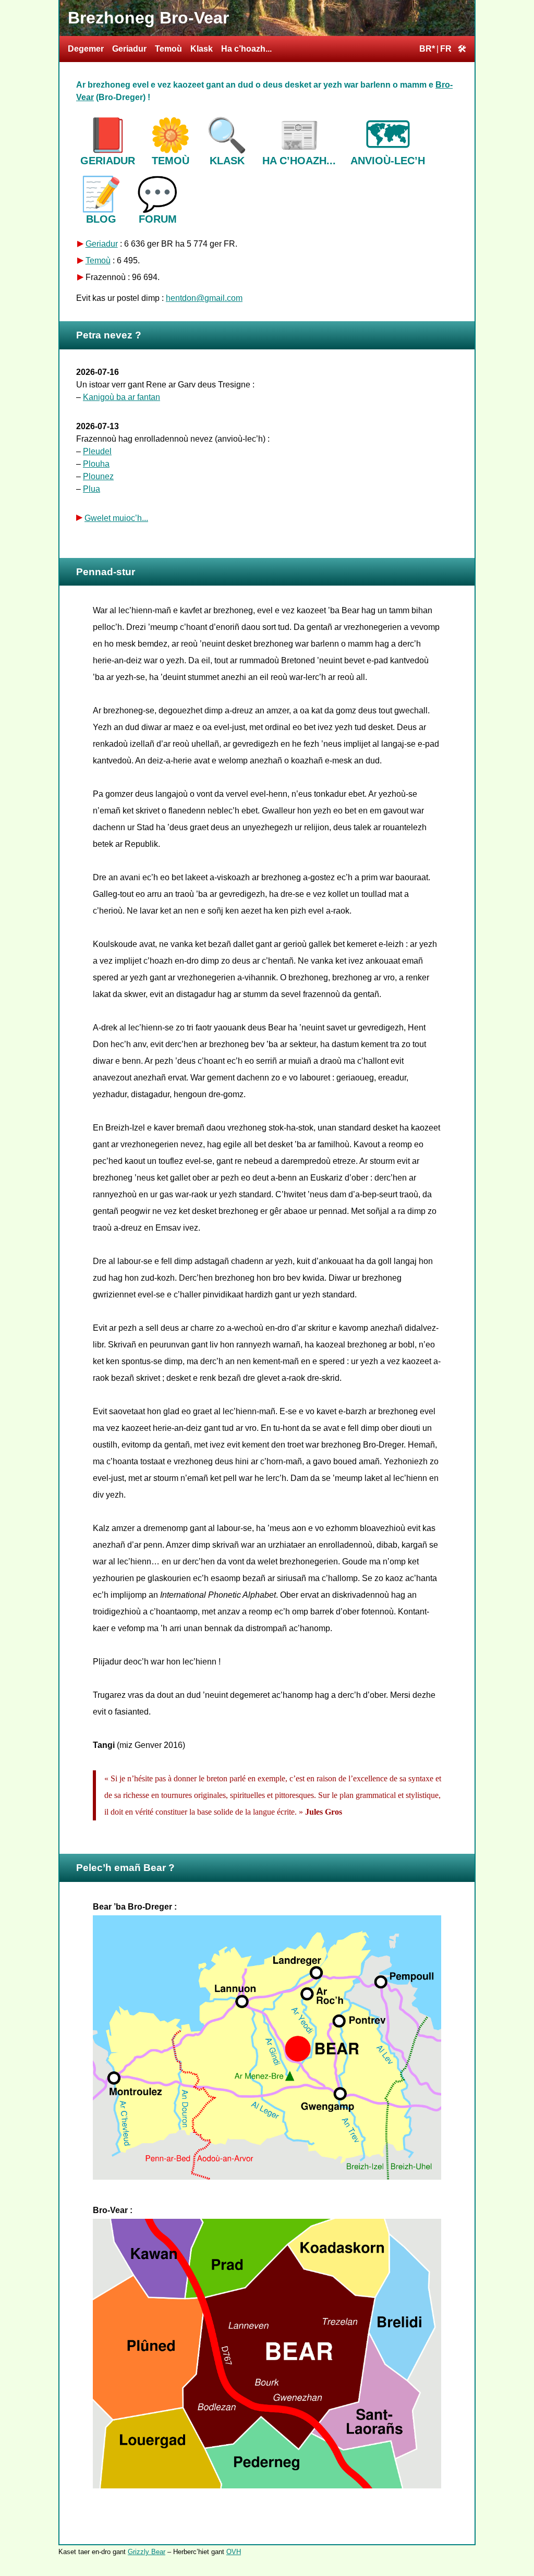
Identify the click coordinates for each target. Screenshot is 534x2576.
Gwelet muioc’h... (116, 518)
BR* (427, 49)
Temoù (168, 49)
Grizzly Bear (147, 2552)
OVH (234, 2552)
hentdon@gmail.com (204, 298)
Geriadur (129, 49)
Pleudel (97, 451)
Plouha (96, 464)
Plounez (98, 476)
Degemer (86, 49)
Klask (202, 49)
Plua (92, 489)
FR (446, 49)
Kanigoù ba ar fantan (122, 397)
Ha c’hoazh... (246, 49)
